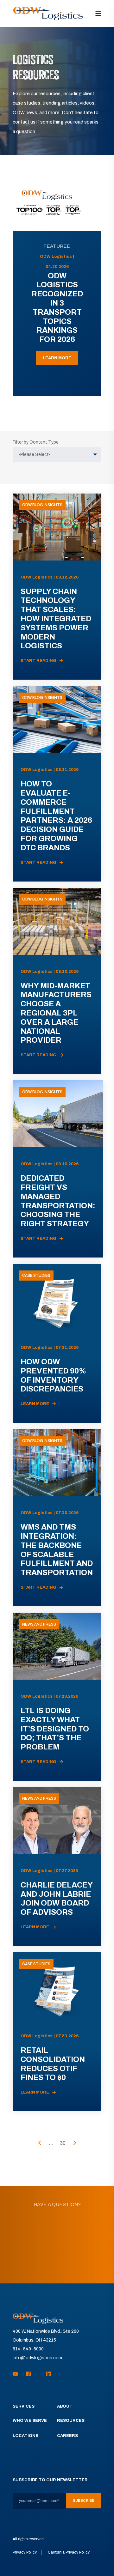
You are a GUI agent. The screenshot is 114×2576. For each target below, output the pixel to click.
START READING (38, 661)
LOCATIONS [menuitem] (25, 2436)
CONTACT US (57, 2261)
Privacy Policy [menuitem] (25, 2552)
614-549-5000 (28, 2349)
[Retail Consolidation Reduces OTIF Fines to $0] (57, 2032)
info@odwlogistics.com (37, 2358)
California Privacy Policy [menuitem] (69, 2552)
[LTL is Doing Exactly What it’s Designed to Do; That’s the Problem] (57, 1697)
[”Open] (98, 14)
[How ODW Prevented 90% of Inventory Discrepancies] (57, 1343)
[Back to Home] (48, 13)
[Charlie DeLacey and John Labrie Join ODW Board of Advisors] (57, 1867)
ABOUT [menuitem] (65, 2406)
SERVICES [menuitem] (24, 2406)
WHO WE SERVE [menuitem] (30, 2421)
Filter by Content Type (36, 442)
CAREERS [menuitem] (67, 2436)
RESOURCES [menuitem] (71, 2421)
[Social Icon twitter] (39, 2374)
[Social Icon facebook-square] (28, 2374)
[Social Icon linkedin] (47, 2374)
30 (63, 2143)
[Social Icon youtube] (17, 2374)
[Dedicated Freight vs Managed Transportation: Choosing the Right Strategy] (58, 1169)
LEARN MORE (57, 358)
